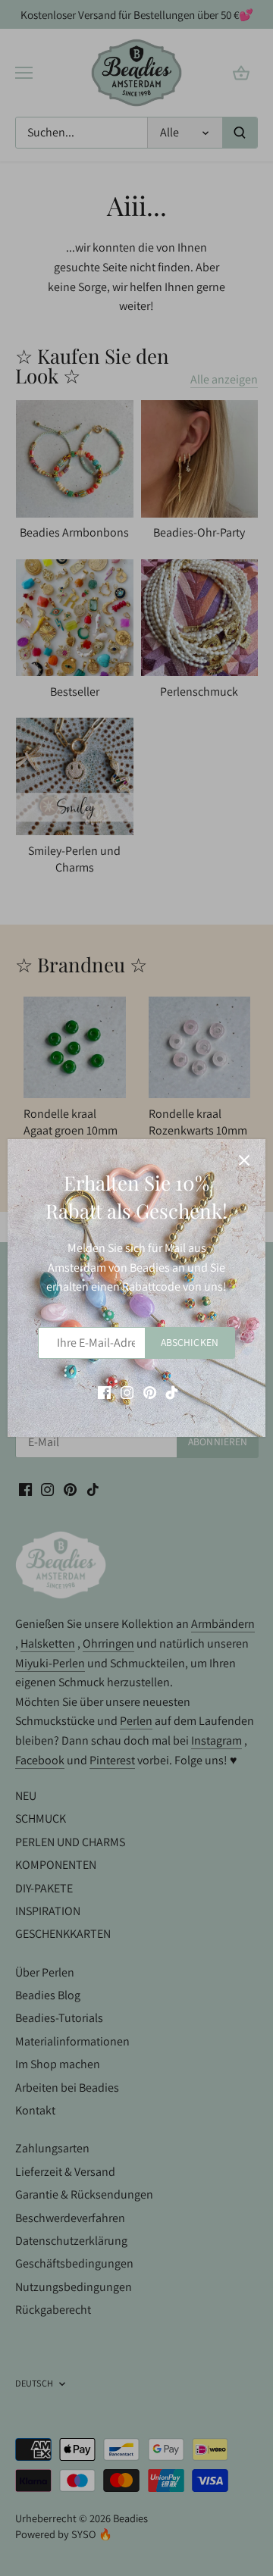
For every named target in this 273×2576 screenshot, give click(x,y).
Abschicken (190, 1342)
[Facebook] (104, 1391)
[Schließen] (244, 1160)
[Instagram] (127, 1391)
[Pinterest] (150, 1391)
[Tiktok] (172, 1391)
